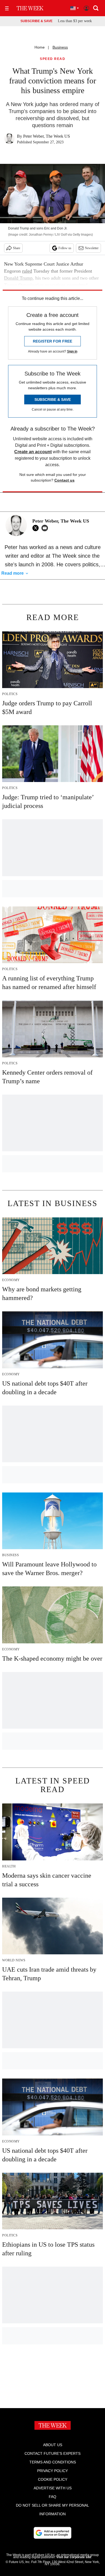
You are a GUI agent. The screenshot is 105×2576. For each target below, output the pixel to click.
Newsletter (92, 248)
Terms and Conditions (53, 2462)
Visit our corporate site (74, 2557)
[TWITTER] (37, 528)
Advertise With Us (53, 2488)
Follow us (65, 248)
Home (40, 47)
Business (60, 47)
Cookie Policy (53, 2479)
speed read (52, 59)
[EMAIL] (46, 528)
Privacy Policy (52, 2471)
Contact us (64, 480)
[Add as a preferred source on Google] (52, 2533)
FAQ (52, 2497)
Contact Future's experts (52, 2453)
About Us (53, 2445)
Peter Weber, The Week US (47, 136)
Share (17, 248)
